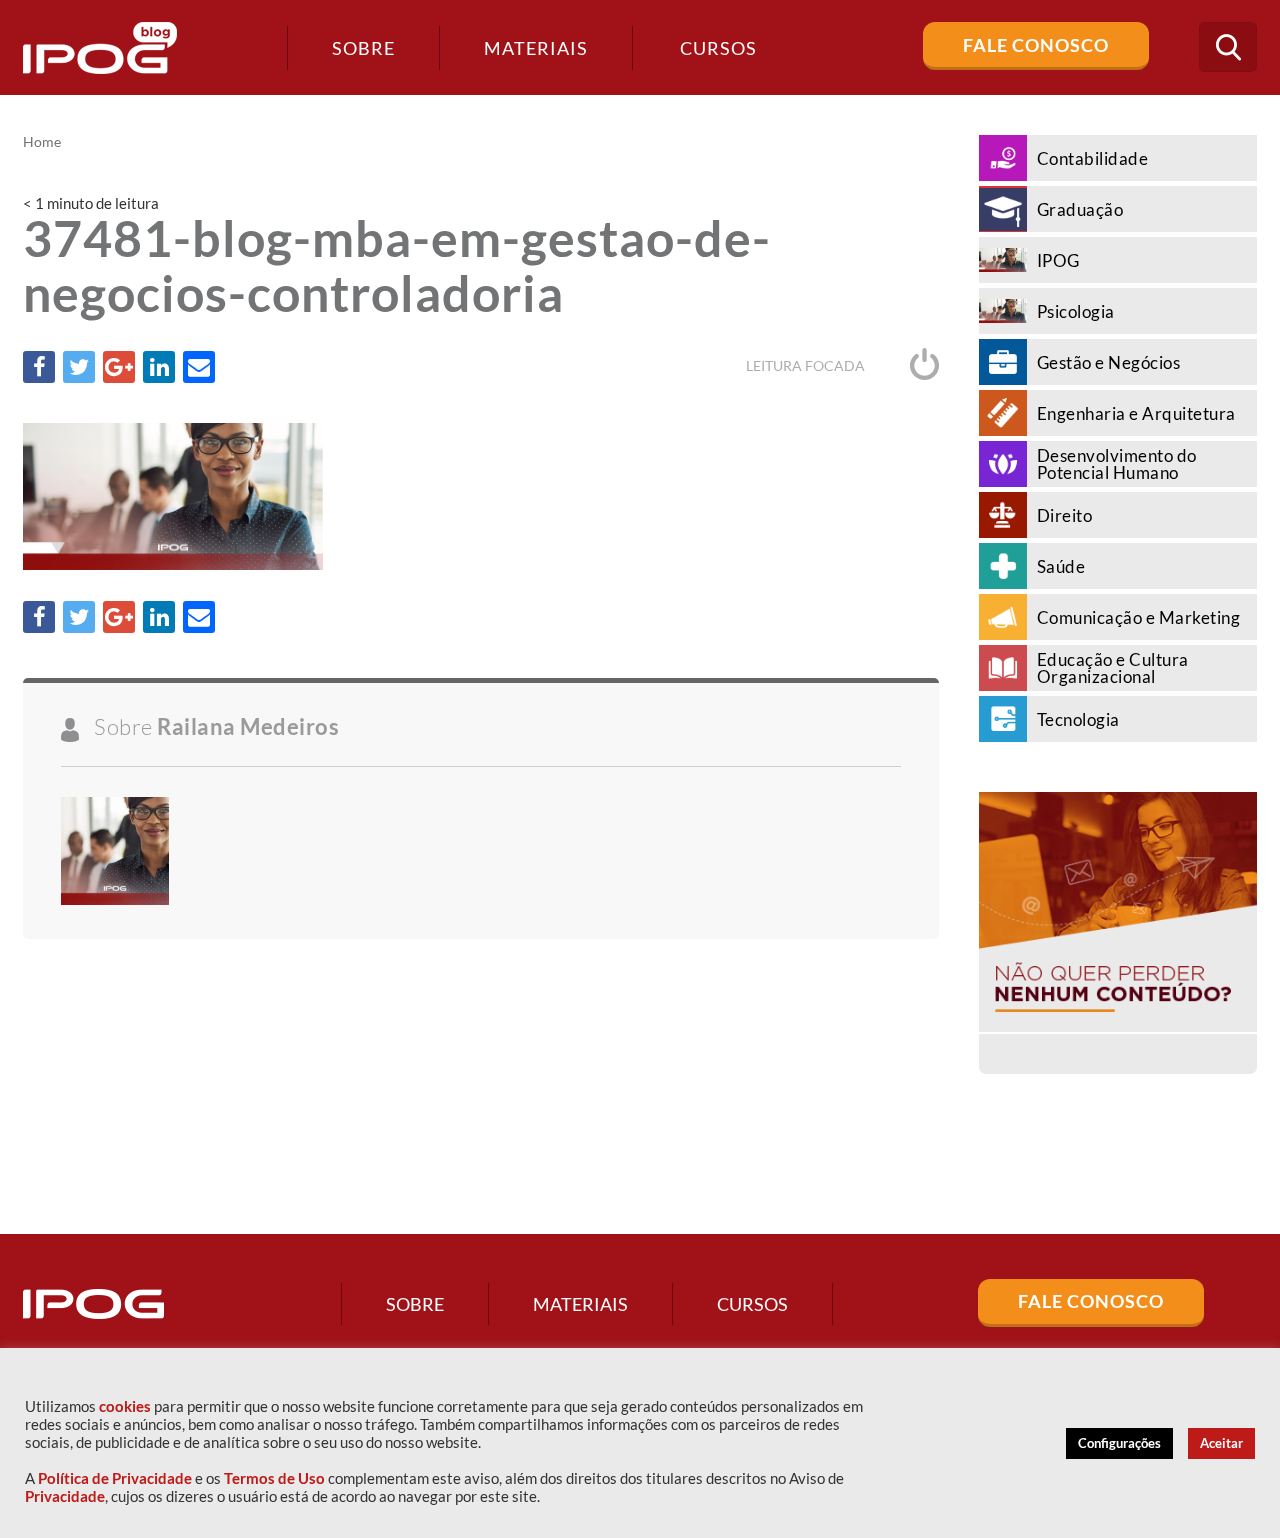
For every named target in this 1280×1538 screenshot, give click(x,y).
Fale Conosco (1036, 45)
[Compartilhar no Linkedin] (159, 367)
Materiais (536, 48)
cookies (125, 1406)
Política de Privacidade (115, 1478)
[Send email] (199, 367)
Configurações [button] (1119, 1443)
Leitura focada (807, 365)
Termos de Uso (274, 1478)
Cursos (752, 1304)
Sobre (363, 48)
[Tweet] (79, 367)
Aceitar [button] (1221, 1443)
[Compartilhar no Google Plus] (119, 367)
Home (42, 142)
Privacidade (65, 1496)
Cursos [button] (718, 48)
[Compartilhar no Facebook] (39, 367)
